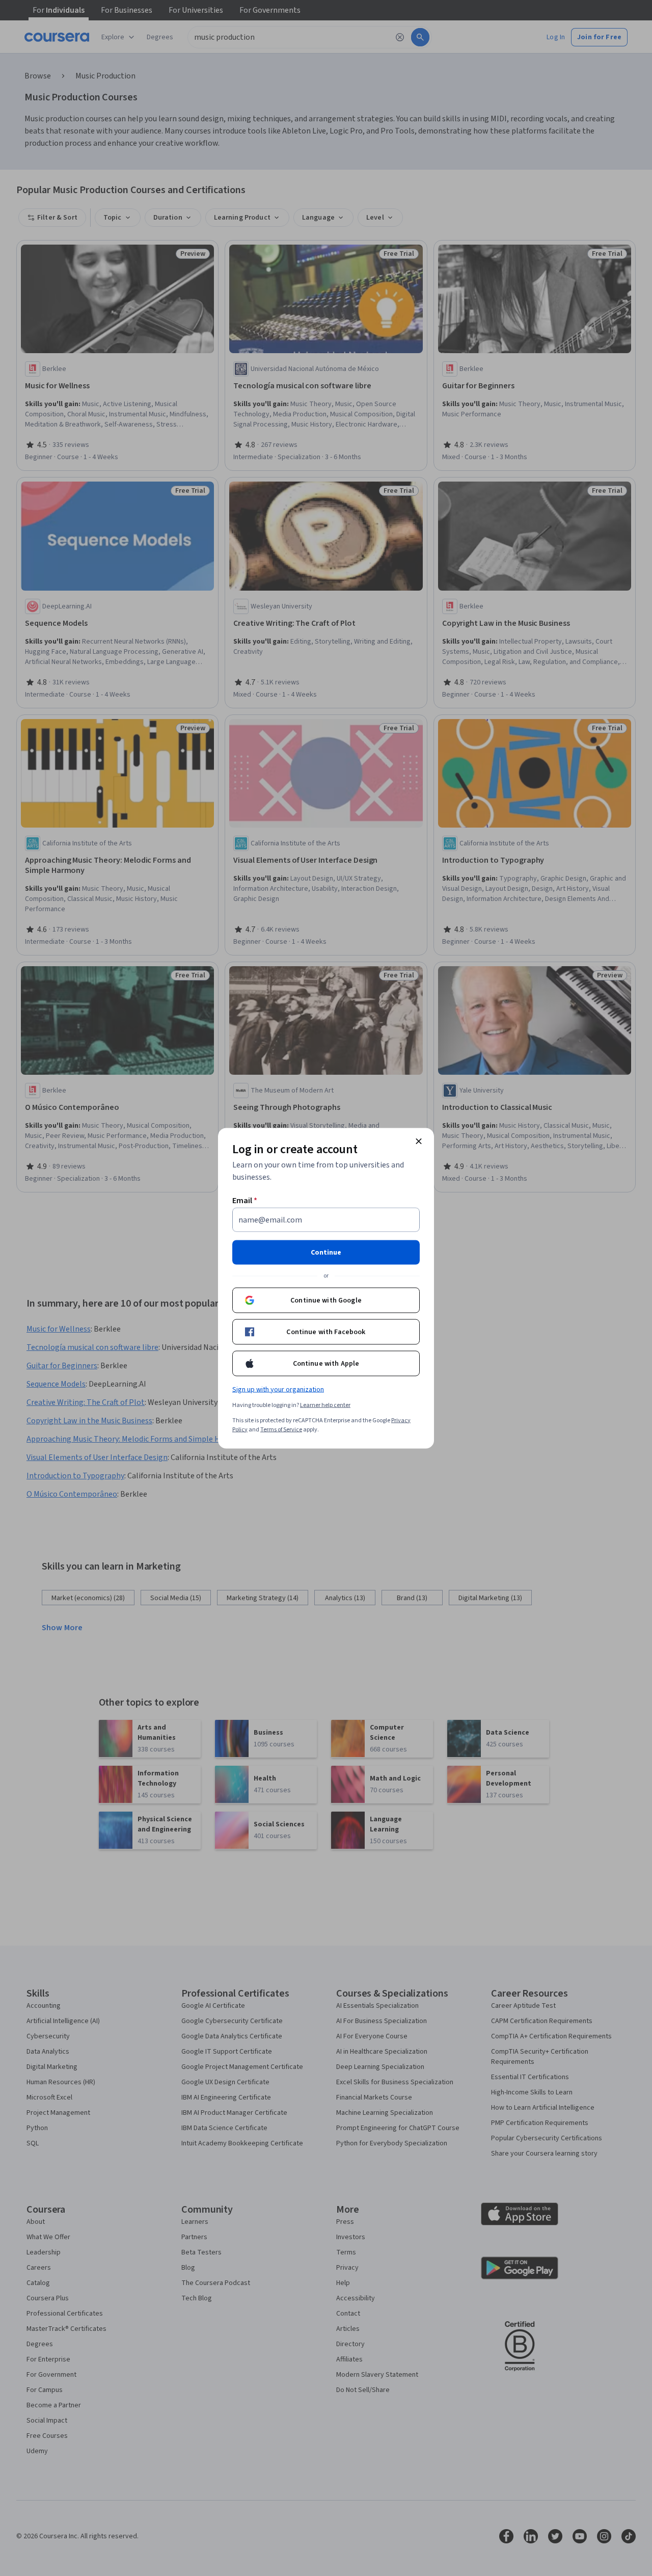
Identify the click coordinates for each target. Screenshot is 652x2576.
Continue (326, 1252)
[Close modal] (419, 1141)
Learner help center (325, 1405)
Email (245, 1200)
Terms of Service (281, 1429)
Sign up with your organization (278, 1389)
